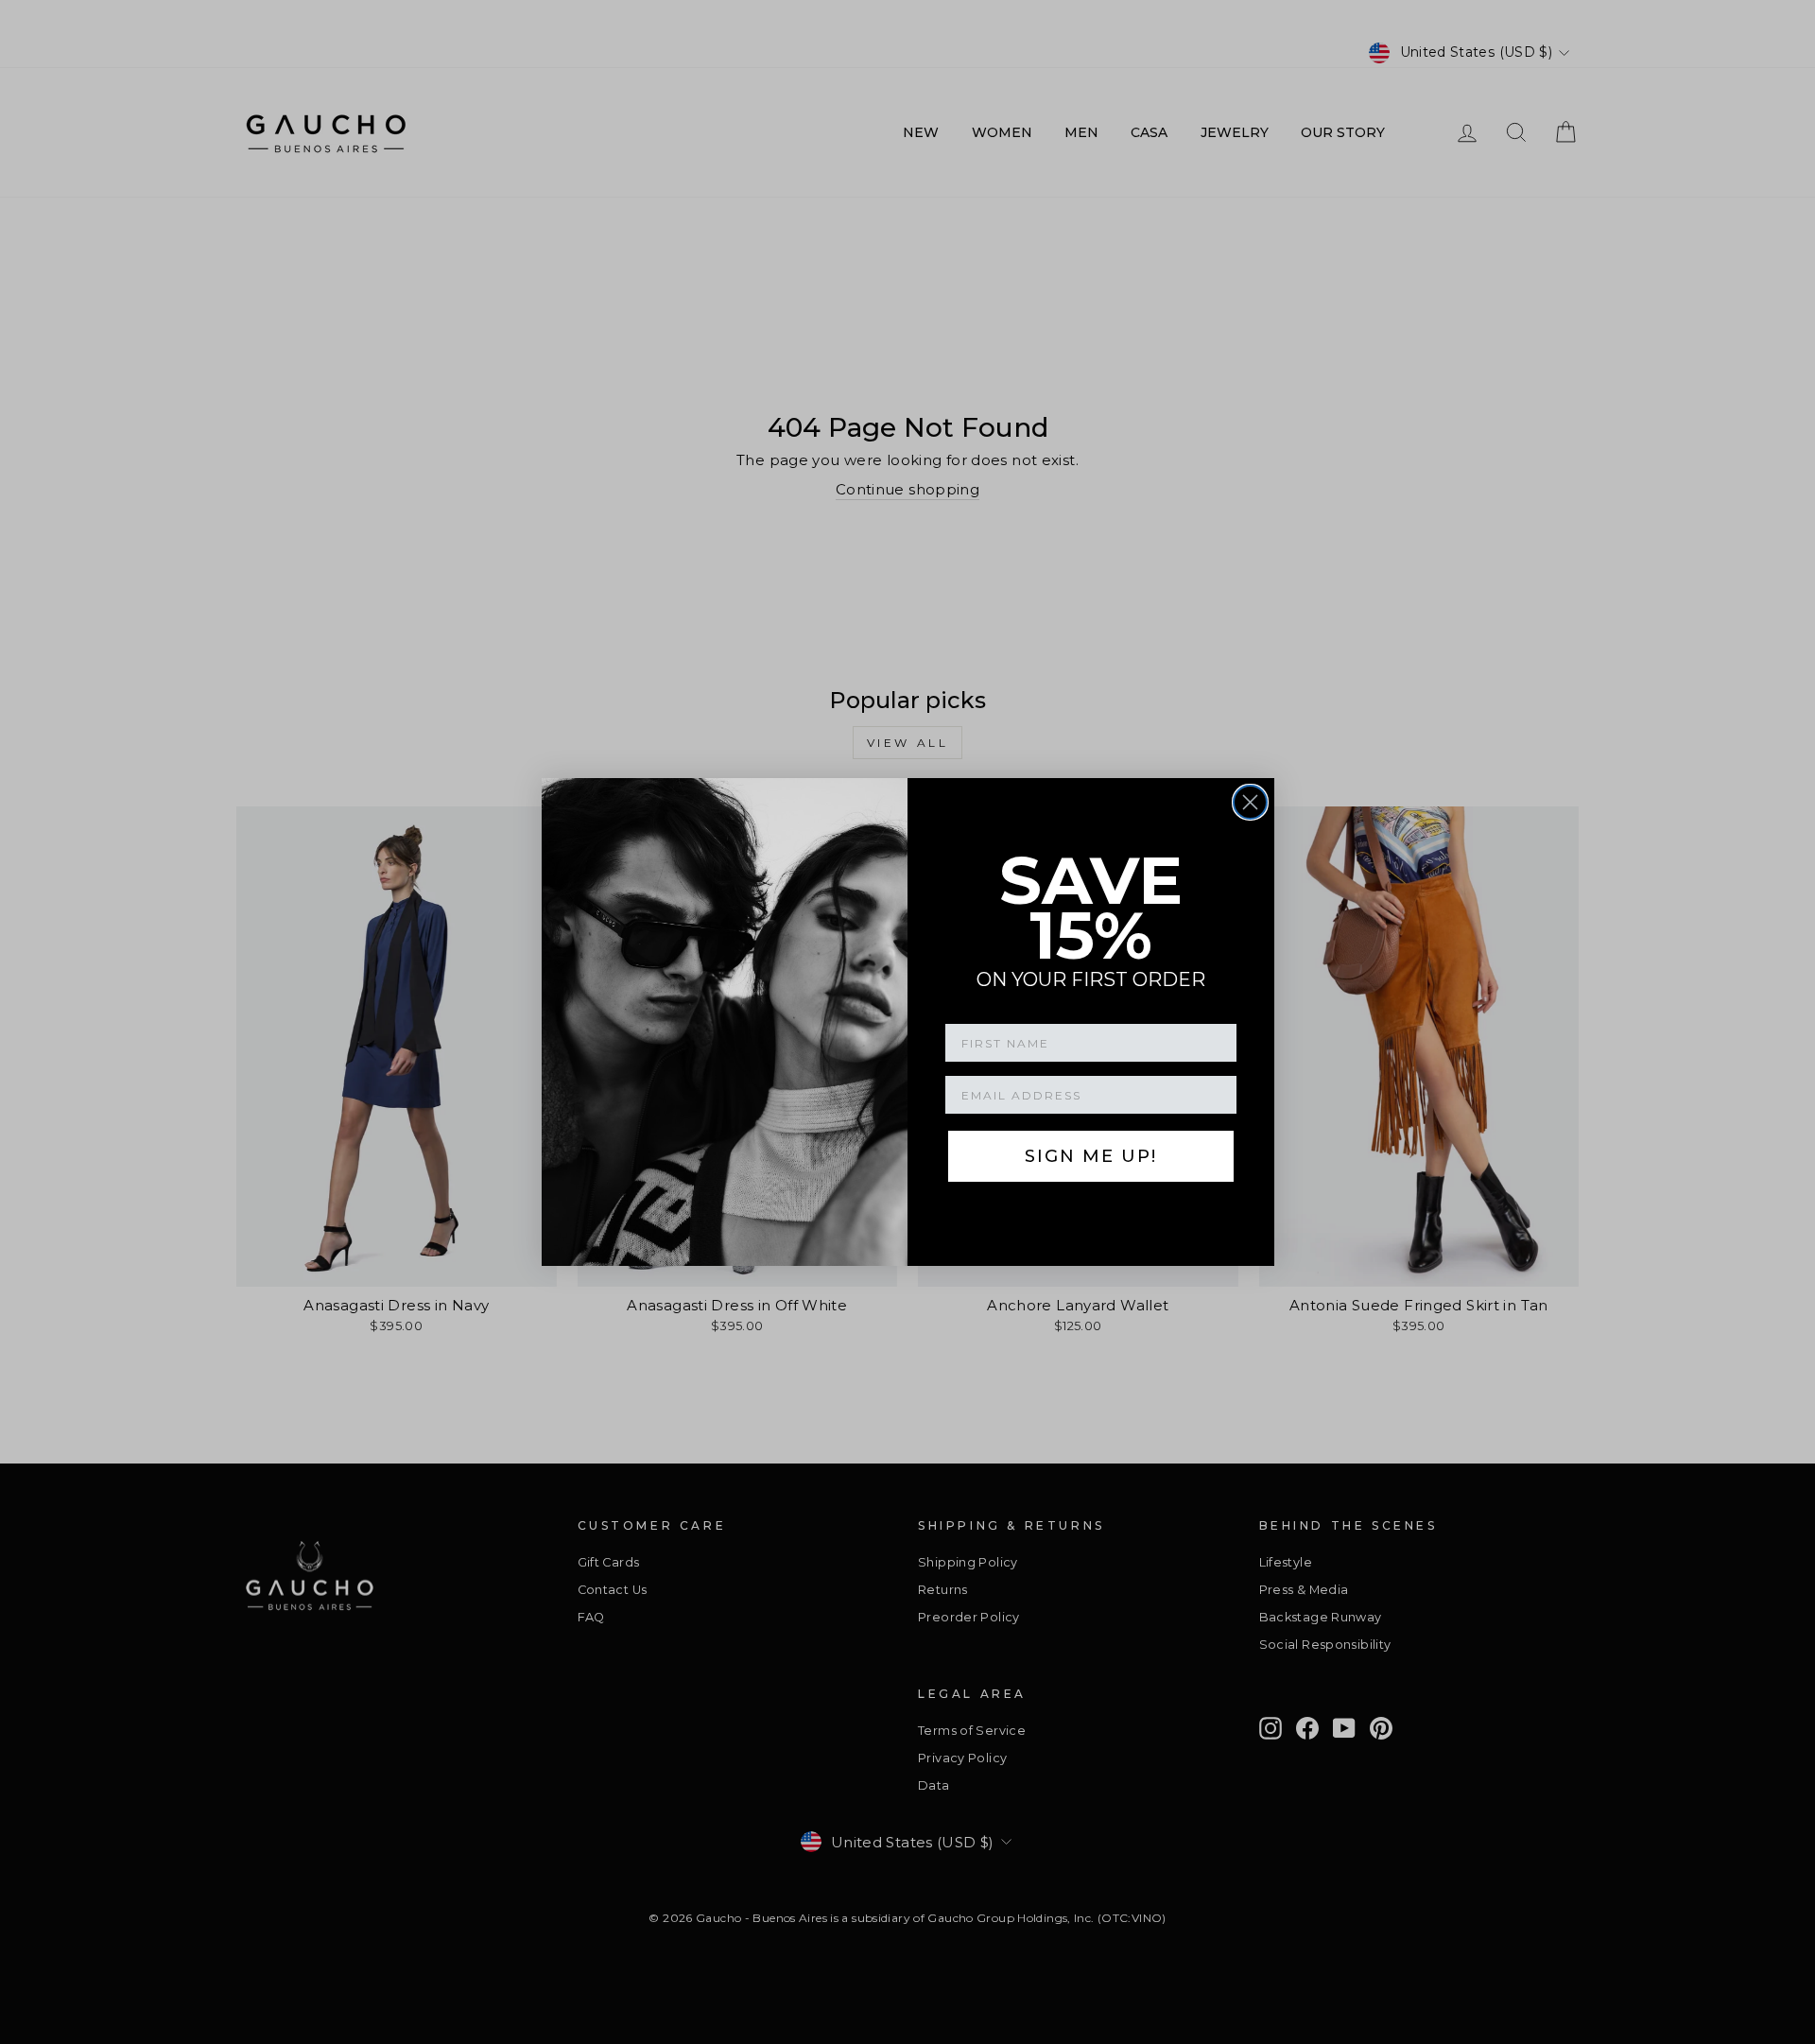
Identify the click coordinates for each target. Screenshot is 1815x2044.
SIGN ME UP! (1091, 1156)
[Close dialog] (1250, 802)
